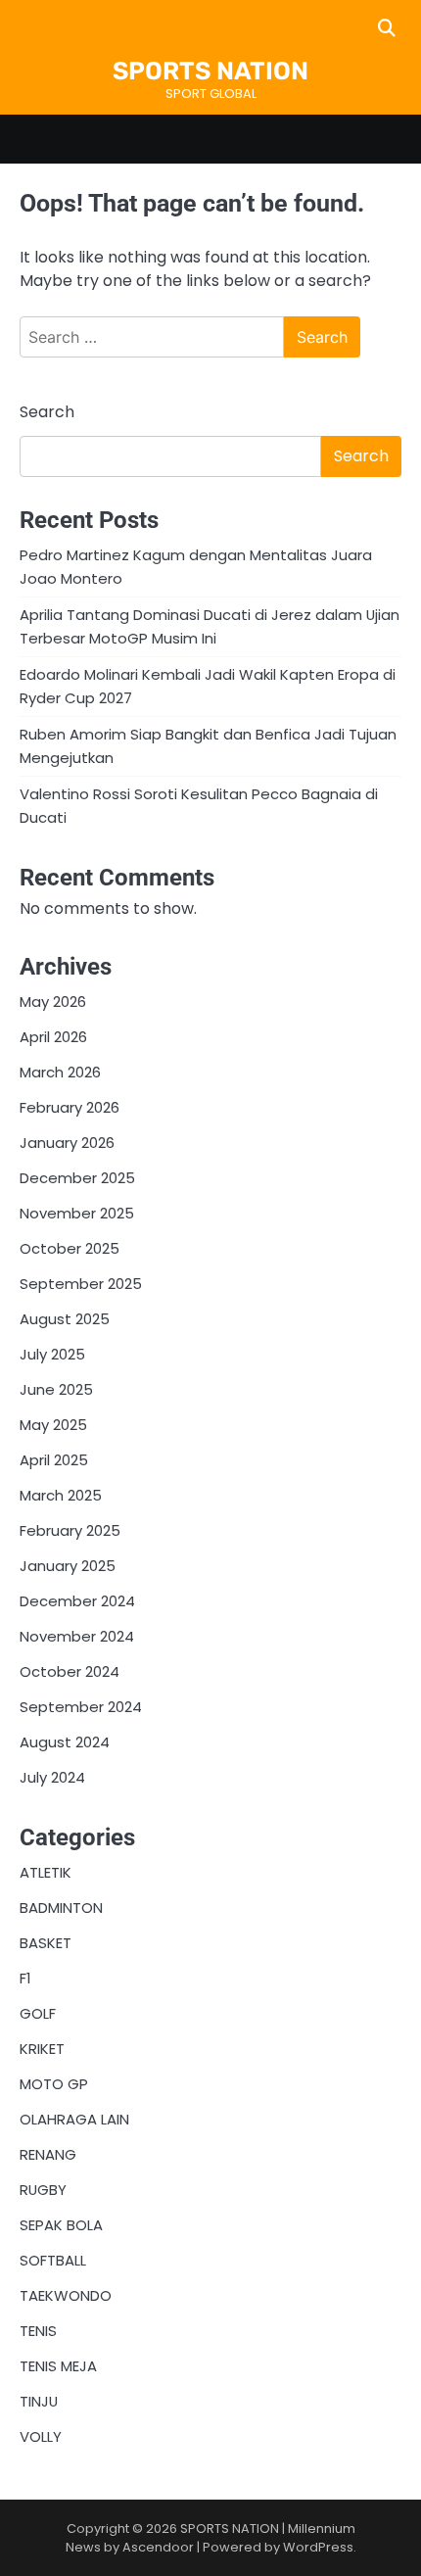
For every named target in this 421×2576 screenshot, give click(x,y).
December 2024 (77, 1601)
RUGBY (43, 2190)
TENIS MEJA (58, 2366)
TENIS (38, 2331)
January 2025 (68, 1566)
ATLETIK (46, 1872)
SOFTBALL (53, 2260)
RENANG (48, 2154)
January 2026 (67, 1143)
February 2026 (70, 1107)
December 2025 (77, 1178)
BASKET (46, 1943)
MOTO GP (54, 2084)
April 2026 (53, 1037)
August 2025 (65, 1319)
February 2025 (70, 1530)
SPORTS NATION (210, 71)
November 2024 (77, 1636)
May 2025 (53, 1425)
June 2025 (56, 1389)
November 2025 (77, 1213)
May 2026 (53, 1002)
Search (47, 412)
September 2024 (81, 1707)
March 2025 (61, 1495)
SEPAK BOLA (61, 2225)
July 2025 (52, 1354)
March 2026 (60, 1072)
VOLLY (41, 2436)
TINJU (39, 2401)
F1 (25, 1978)
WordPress (318, 2547)
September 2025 (81, 1284)
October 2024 (70, 1671)
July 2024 (52, 1777)
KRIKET (42, 2049)
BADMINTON (61, 1908)
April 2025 (54, 1460)
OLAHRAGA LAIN (74, 2119)
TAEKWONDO (66, 2295)
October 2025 (70, 1248)
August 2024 (65, 1742)
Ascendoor (158, 2547)
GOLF (38, 2013)
